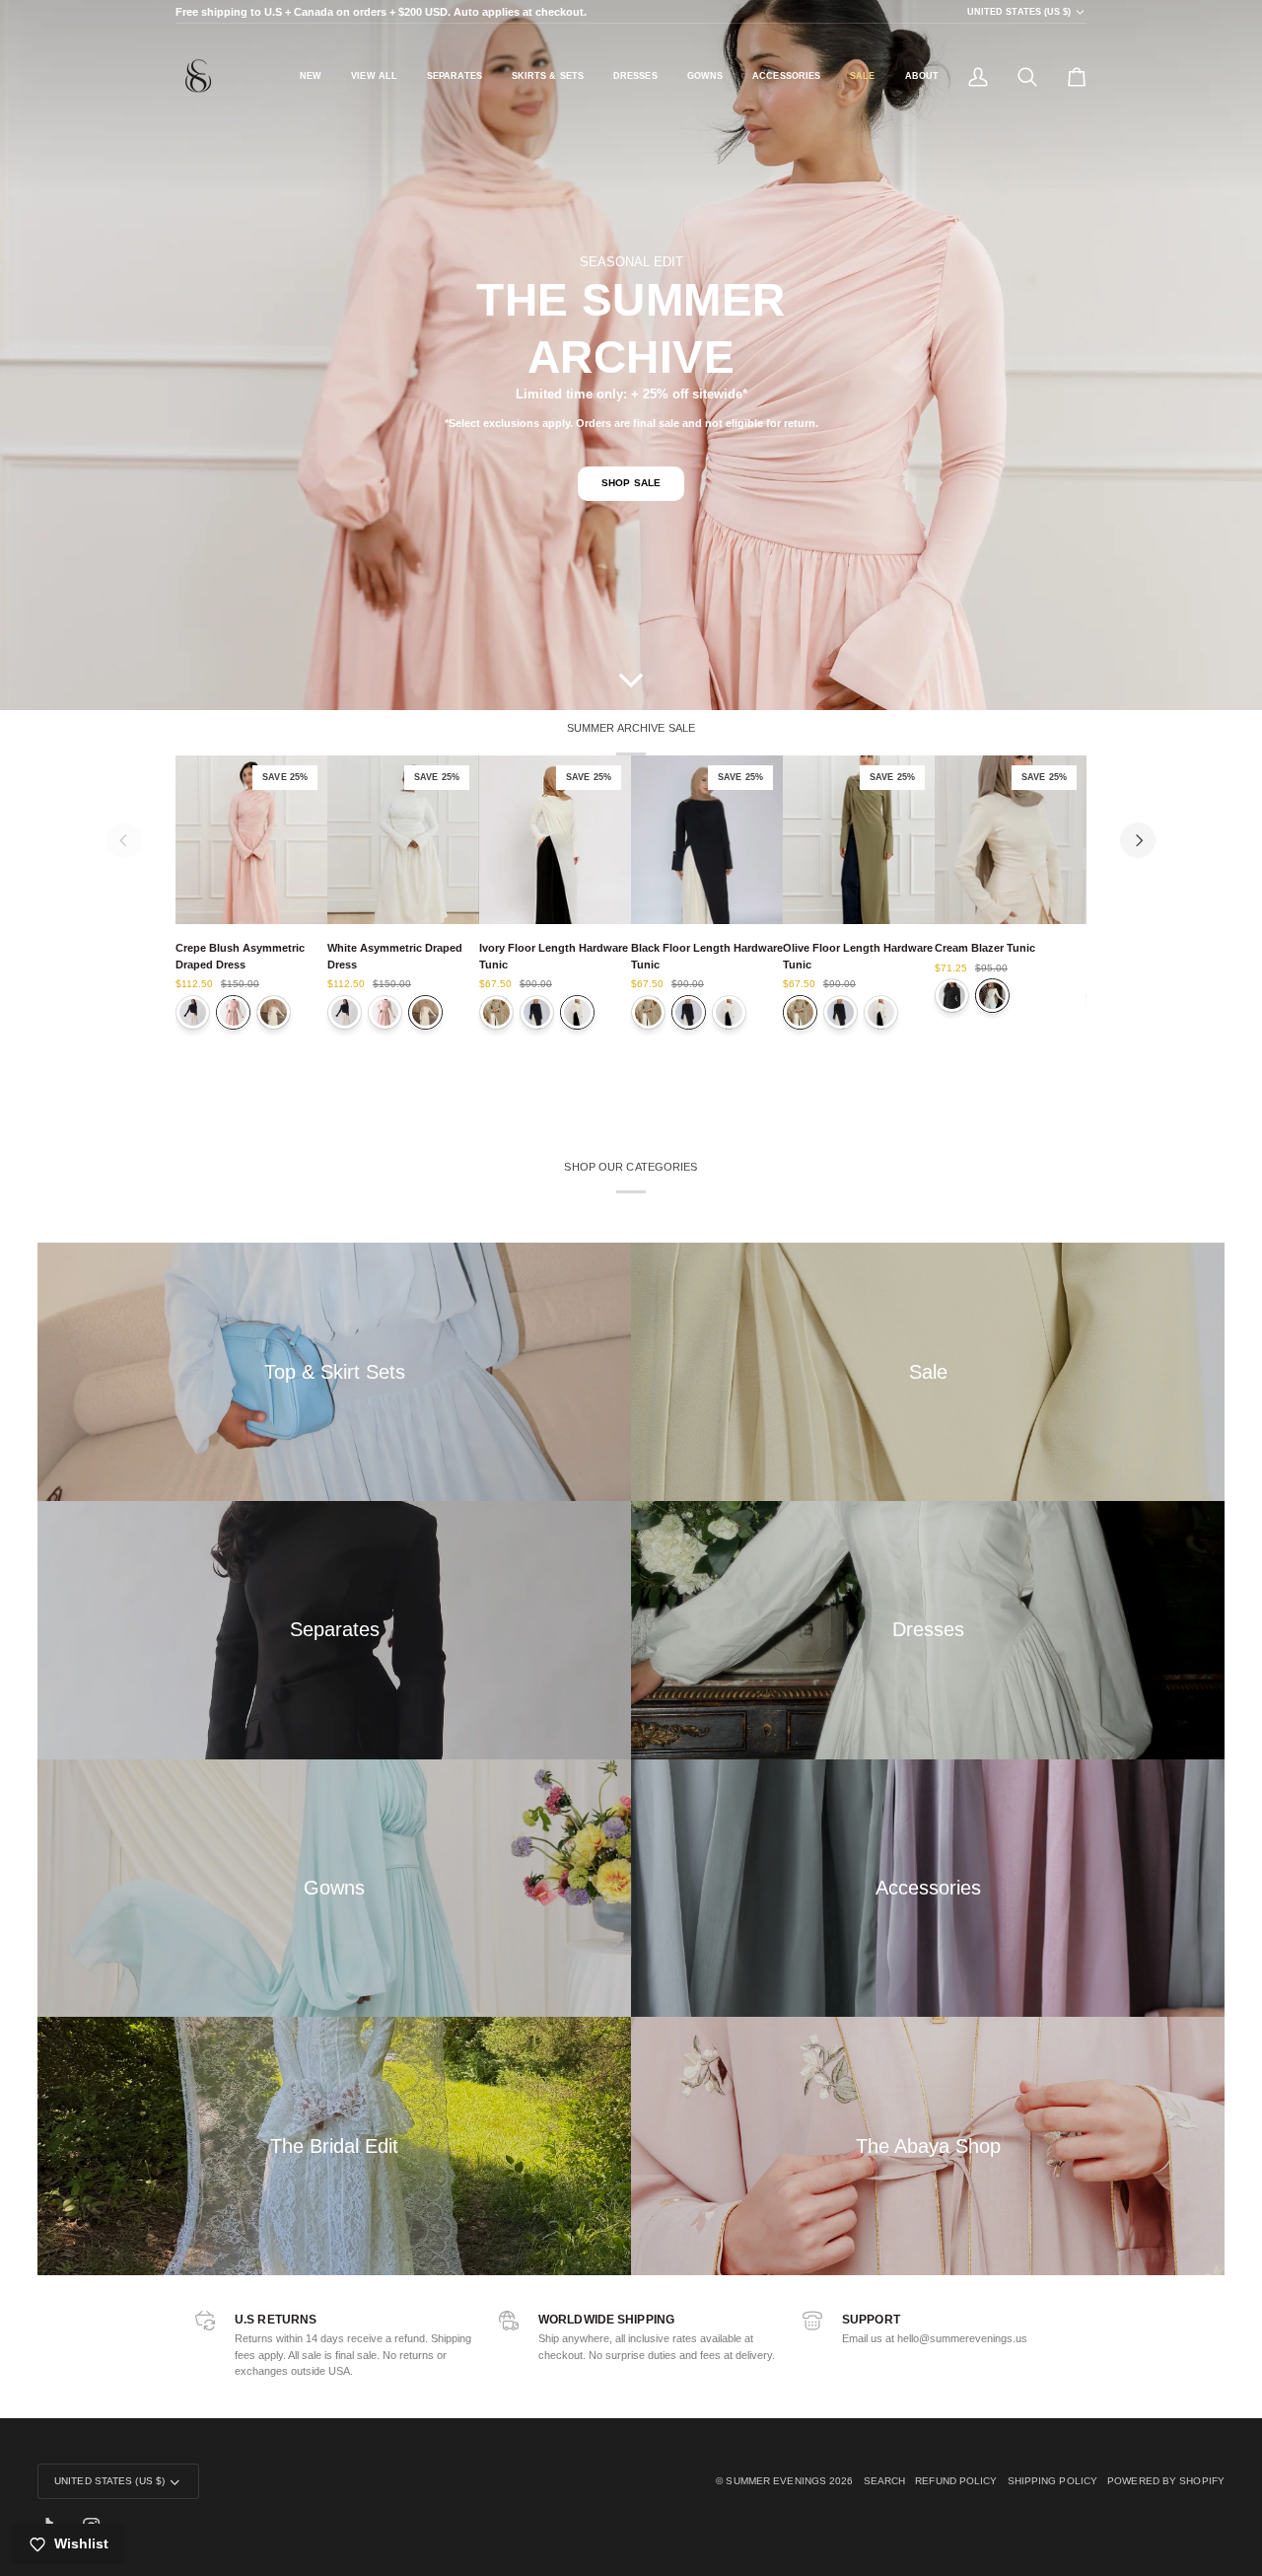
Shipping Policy (1053, 2481)
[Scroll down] (631, 680)
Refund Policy (956, 2481)
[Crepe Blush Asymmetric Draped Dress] (233, 1012)
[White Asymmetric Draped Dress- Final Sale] (274, 1012)
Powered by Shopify (1166, 2481)
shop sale (631, 483)
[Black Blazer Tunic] (952, 996)
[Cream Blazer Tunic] (992, 996)
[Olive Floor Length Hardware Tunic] (496, 1012)
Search (885, 2481)
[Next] (1138, 840)
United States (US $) (1019, 12)
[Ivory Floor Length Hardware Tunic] (577, 1012)
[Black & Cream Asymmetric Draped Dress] (193, 1012)
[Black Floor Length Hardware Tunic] (537, 1012)
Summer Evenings (776, 2481)
